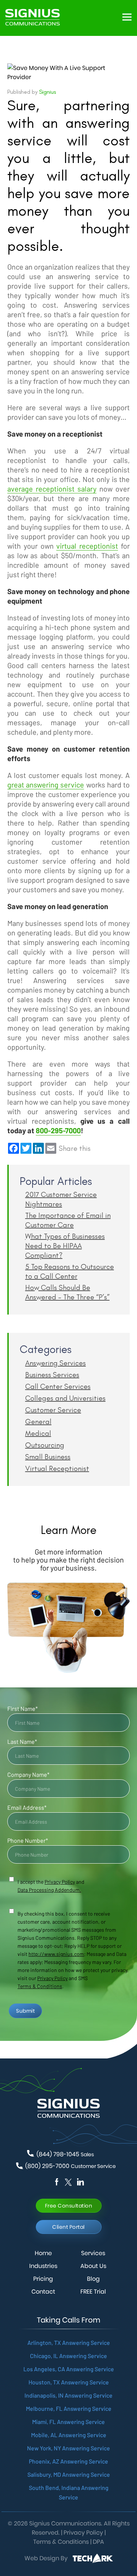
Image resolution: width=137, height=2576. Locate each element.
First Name (22, 1708)
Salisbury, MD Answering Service (69, 2474)
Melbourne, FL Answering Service (69, 2408)
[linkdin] (68, 2182)
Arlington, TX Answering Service (69, 2343)
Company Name (28, 1774)
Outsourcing (45, 1445)
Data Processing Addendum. (49, 1890)
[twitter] (80, 2182)
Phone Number (28, 1840)
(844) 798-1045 (65, 2154)
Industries (43, 2266)
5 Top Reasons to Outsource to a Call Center (70, 1271)
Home (43, 2253)
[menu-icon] (127, 17)
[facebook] (57, 2182)
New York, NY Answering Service (68, 2448)
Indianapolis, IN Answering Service (68, 2395)
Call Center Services (58, 1386)
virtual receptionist (87, 546)
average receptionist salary (52, 489)
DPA (98, 2542)
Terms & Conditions (40, 1986)
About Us (93, 2266)
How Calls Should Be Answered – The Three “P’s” (67, 1292)
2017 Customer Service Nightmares (61, 1199)
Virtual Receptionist (57, 1468)
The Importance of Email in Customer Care (68, 1220)
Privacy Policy (52, 1978)
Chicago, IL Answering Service (68, 2356)
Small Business (48, 1457)
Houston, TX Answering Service (69, 2382)
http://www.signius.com (56, 1954)
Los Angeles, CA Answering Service (69, 2369)
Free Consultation (69, 2206)
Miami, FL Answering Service (68, 2422)
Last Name (22, 1741)
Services (93, 2253)
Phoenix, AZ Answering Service (68, 2461)
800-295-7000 (58, 1130)
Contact (43, 2292)
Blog (93, 2279)
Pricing (43, 2279)
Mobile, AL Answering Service (69, 2435)
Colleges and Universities (65, 1398)
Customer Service (53, 1410)
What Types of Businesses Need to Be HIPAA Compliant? (65, 1246)
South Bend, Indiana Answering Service (69, 2492)
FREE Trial (93, 2292)
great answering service (46, 785)
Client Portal (68, 2227)
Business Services (52, 1375)
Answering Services (56, 1363)
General (38, 1422)
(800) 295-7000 (71, 2166)
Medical (38, 1433)
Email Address (27, 1807)
